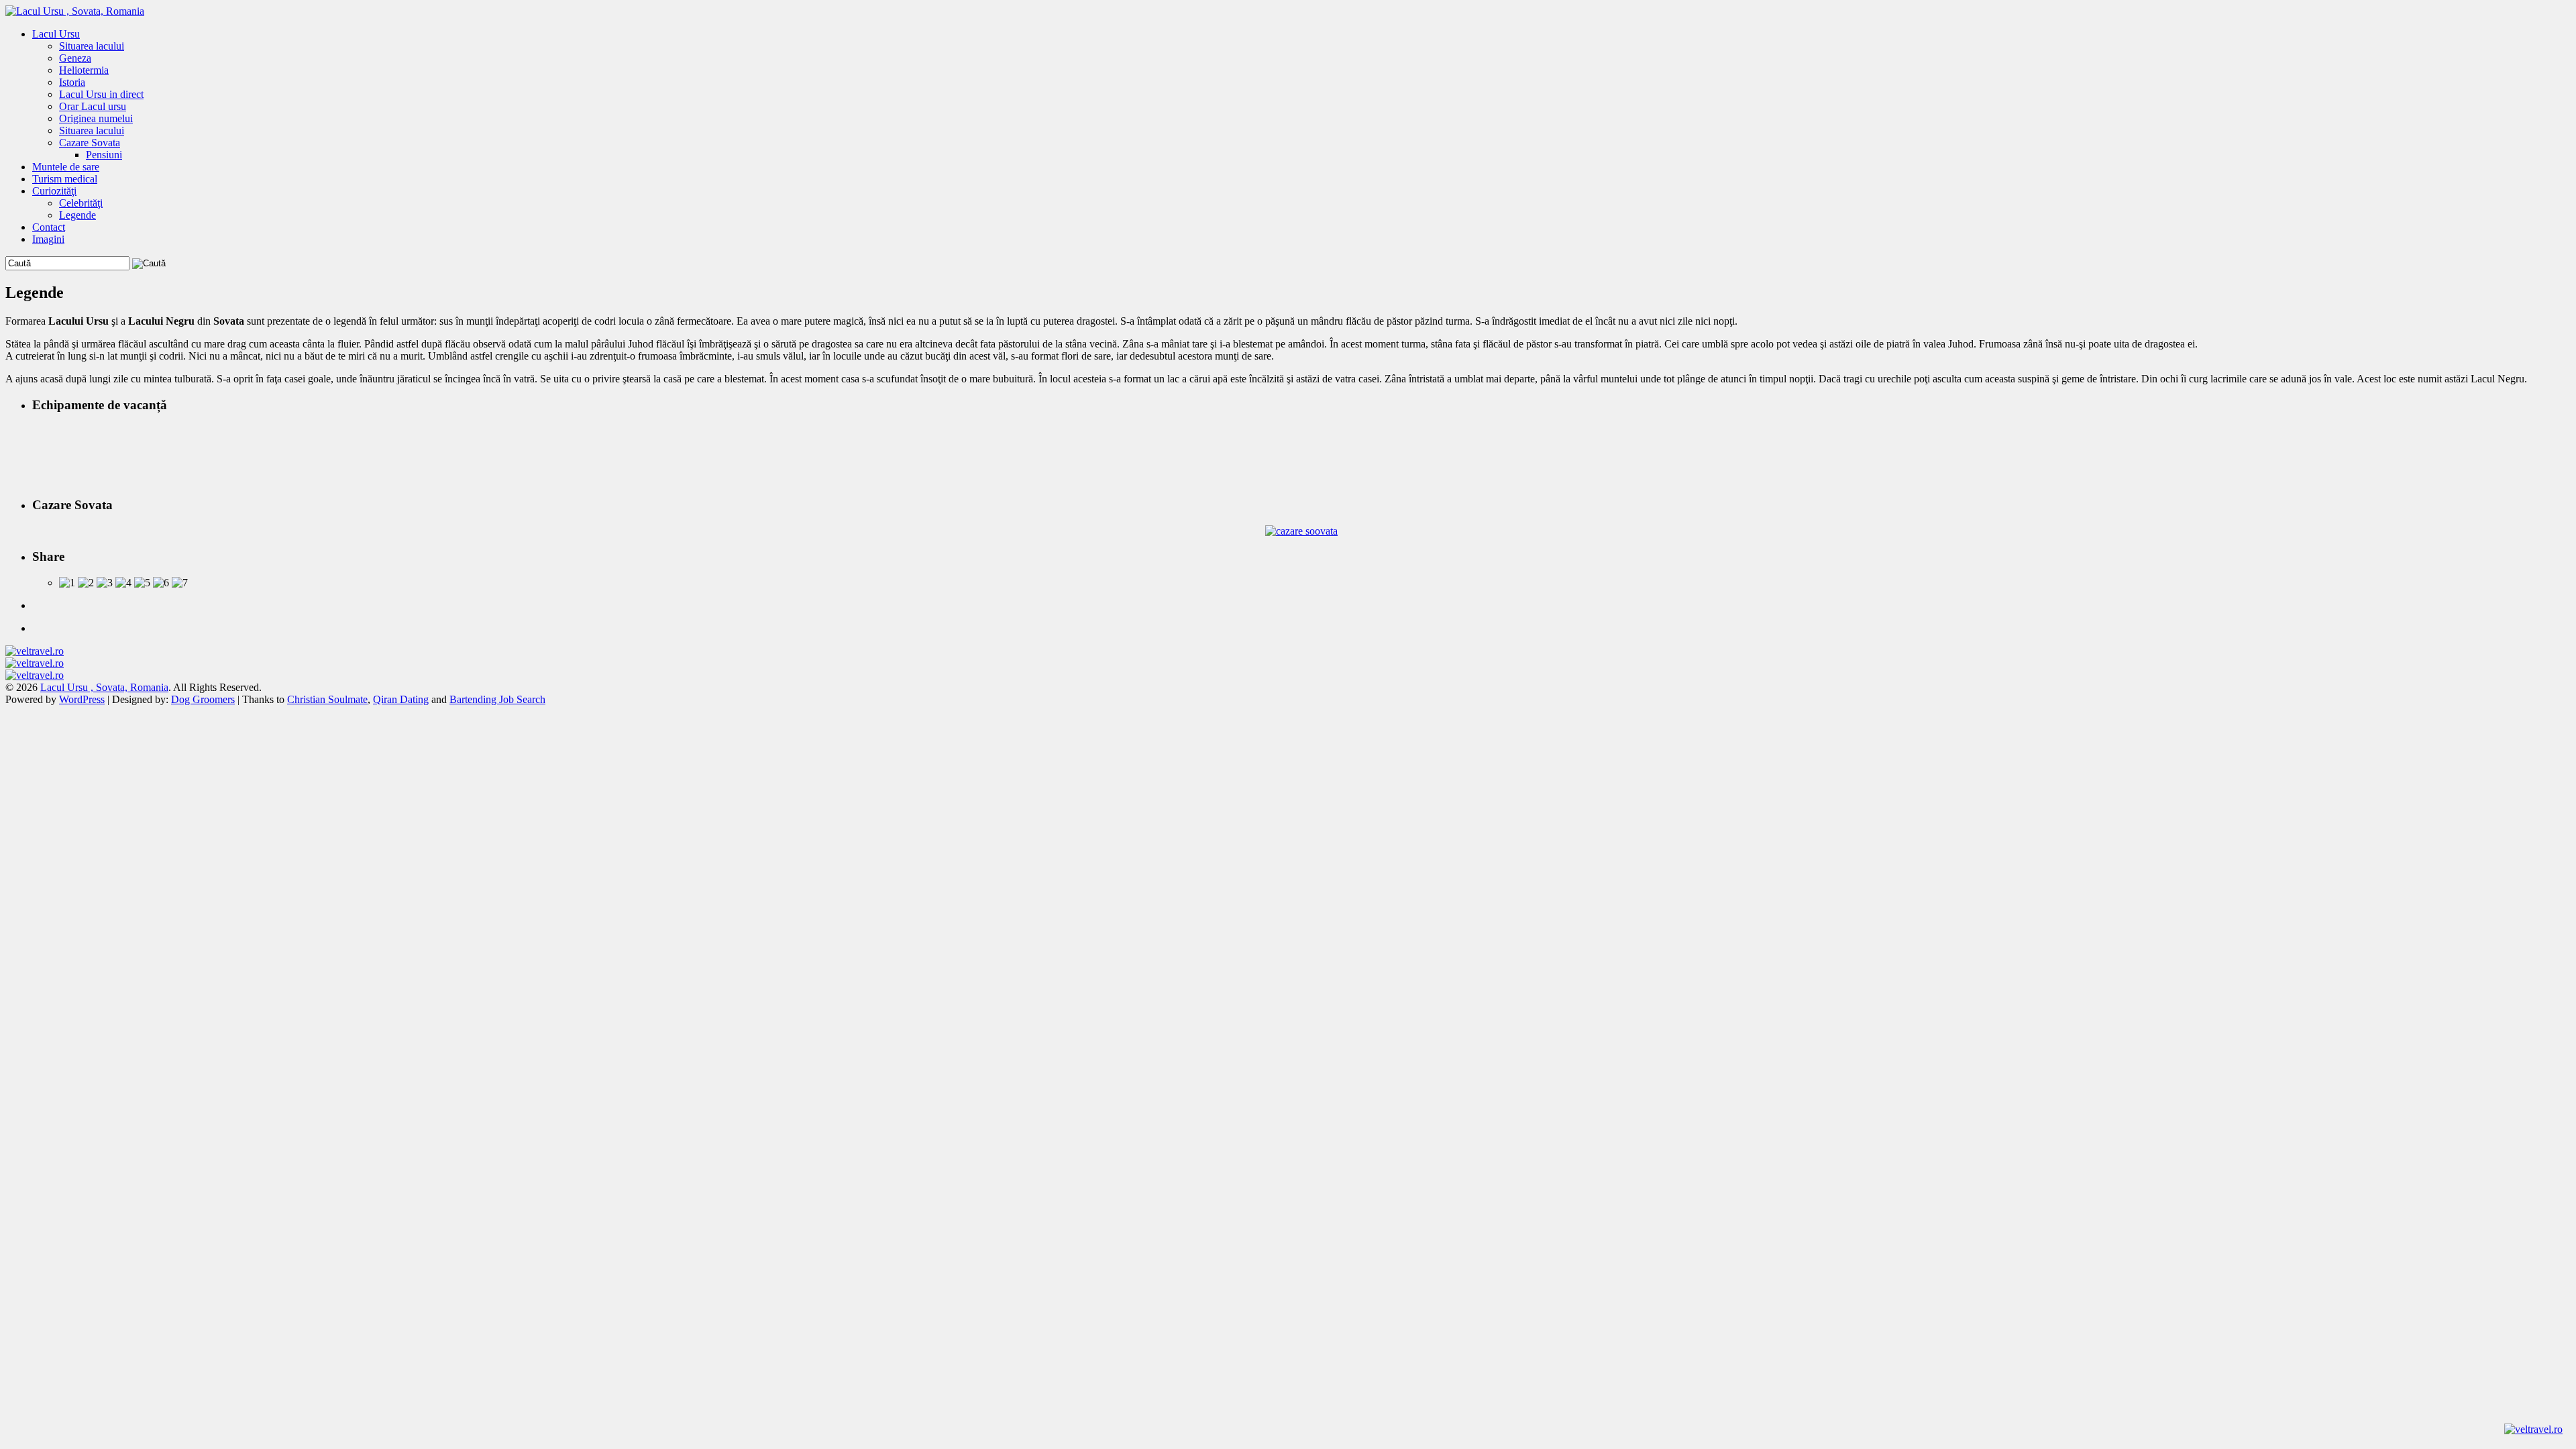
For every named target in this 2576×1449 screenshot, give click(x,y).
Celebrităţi (81, 203)
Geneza (75, 58)
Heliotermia (84, 70)
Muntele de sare (66, 167)
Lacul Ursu (56, 34)
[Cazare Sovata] (1301, 531)
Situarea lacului (92, 46)
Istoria (72, 82)
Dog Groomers (203, 699)
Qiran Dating (401, 699)
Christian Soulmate (327, 699)
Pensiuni (104, 155)
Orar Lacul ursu (93, 106)
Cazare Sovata (90, 143)
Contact (49, 227)
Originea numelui (96, 118)
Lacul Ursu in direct (101, 94)
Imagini (48, 239)
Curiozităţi (54, 191)
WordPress (82, 699)
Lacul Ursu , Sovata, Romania (104, 687)
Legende (77, 215)
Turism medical (65, 179)
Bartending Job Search (497, 699)
